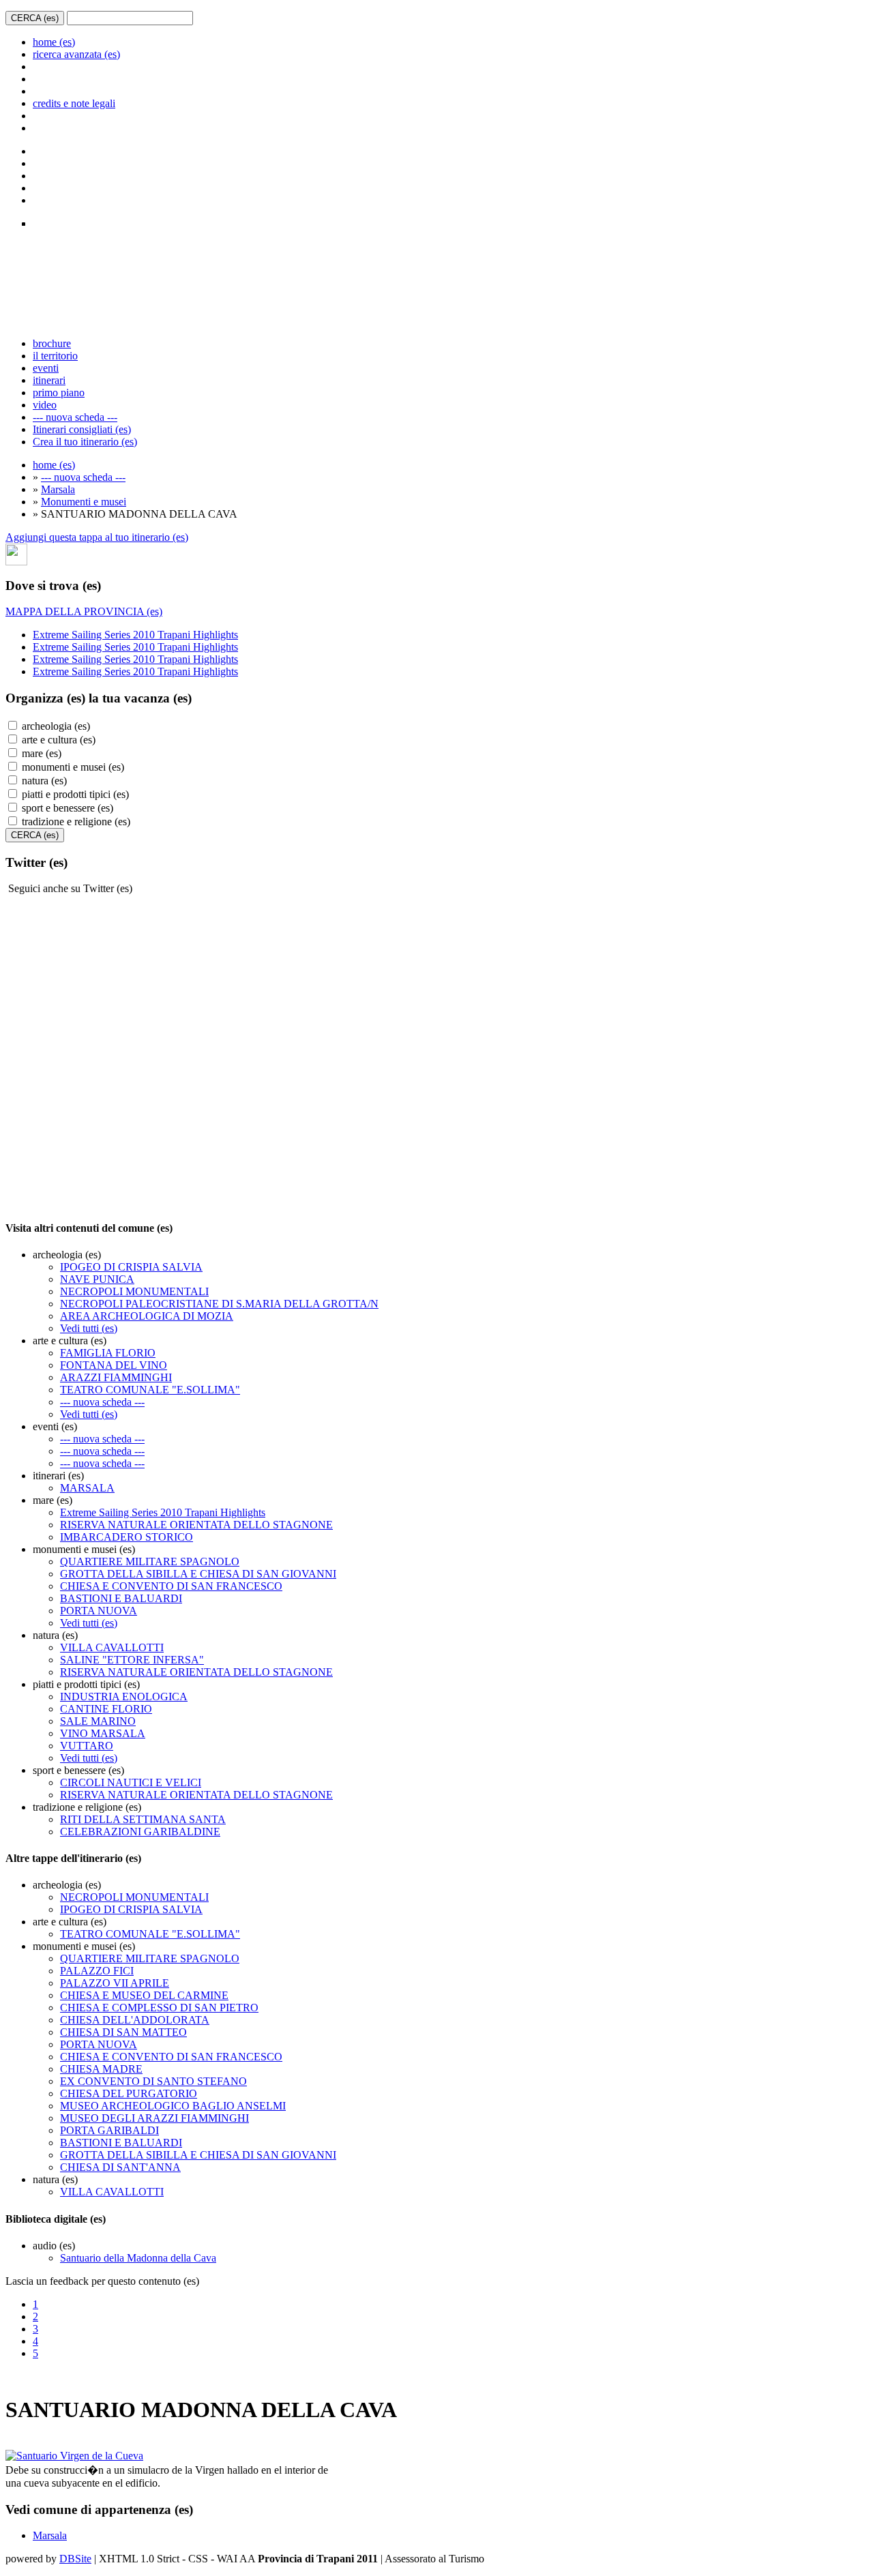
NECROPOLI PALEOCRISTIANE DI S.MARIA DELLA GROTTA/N (219, 1304)
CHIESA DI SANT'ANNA (120, 2167)
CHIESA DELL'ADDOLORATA (135, 2020)
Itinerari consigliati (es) (82, 429)
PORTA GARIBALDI (109, 2130)
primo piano (59, 393)
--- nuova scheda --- (75, 417)
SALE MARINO (98, 1721)
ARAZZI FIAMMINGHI (116, 1377)
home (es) (54, 42)
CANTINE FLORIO (106, 1709)
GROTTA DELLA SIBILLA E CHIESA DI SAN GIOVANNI (198, 1574)
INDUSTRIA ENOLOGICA (124, 1697)
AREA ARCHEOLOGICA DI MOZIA (147, 1316)
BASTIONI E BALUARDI (121, 1598)
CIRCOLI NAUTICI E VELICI (131, 1782)
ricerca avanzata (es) (76, 54)
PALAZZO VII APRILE (115, 1983)
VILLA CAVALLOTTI (112, 1647)
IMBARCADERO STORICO (127, 1537)
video (45, 405)
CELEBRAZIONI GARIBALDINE (140, 1832)
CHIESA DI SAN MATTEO (123, 2032)
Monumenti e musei (84, 502)
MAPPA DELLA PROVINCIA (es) (84, 611)
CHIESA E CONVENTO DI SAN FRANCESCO (171, 1586)
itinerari (49, 380)
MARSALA (87, 1488)
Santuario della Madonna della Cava (138, 2258)
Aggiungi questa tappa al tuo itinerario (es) (97, 537)
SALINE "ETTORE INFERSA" (132, 1660)
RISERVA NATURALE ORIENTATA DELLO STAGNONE (196, 1525)
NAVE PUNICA (97, 1279)
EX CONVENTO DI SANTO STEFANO (153, 2081)
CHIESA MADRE (101, 2069)
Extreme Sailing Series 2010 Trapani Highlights (135, 635)
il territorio (55, 356)
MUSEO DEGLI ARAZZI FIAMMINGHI (154, 2118)
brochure (52, 343)
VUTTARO (87, 1746)
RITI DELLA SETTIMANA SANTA (143, 1819)
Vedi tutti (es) (89, 1328)
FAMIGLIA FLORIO (108, 1353)
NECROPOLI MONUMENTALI (134, 1291)
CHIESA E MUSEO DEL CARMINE (144, 1995)
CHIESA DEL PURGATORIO (129, 2093)
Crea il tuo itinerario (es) (85, 442)
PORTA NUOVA (99, 1611)
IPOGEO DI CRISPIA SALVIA (131, 1267)
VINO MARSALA (103, 1733)
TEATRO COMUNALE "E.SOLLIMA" (150, 1390)
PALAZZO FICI (97, 1971)
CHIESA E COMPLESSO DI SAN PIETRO (159, 2008)
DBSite (75, 2559)
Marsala (58, 489)
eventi (46, 368)
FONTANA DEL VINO (114, 1365)
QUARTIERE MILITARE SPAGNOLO (150, 1561)
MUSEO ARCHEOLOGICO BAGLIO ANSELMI (173, 2106)
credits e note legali (74, 103)
